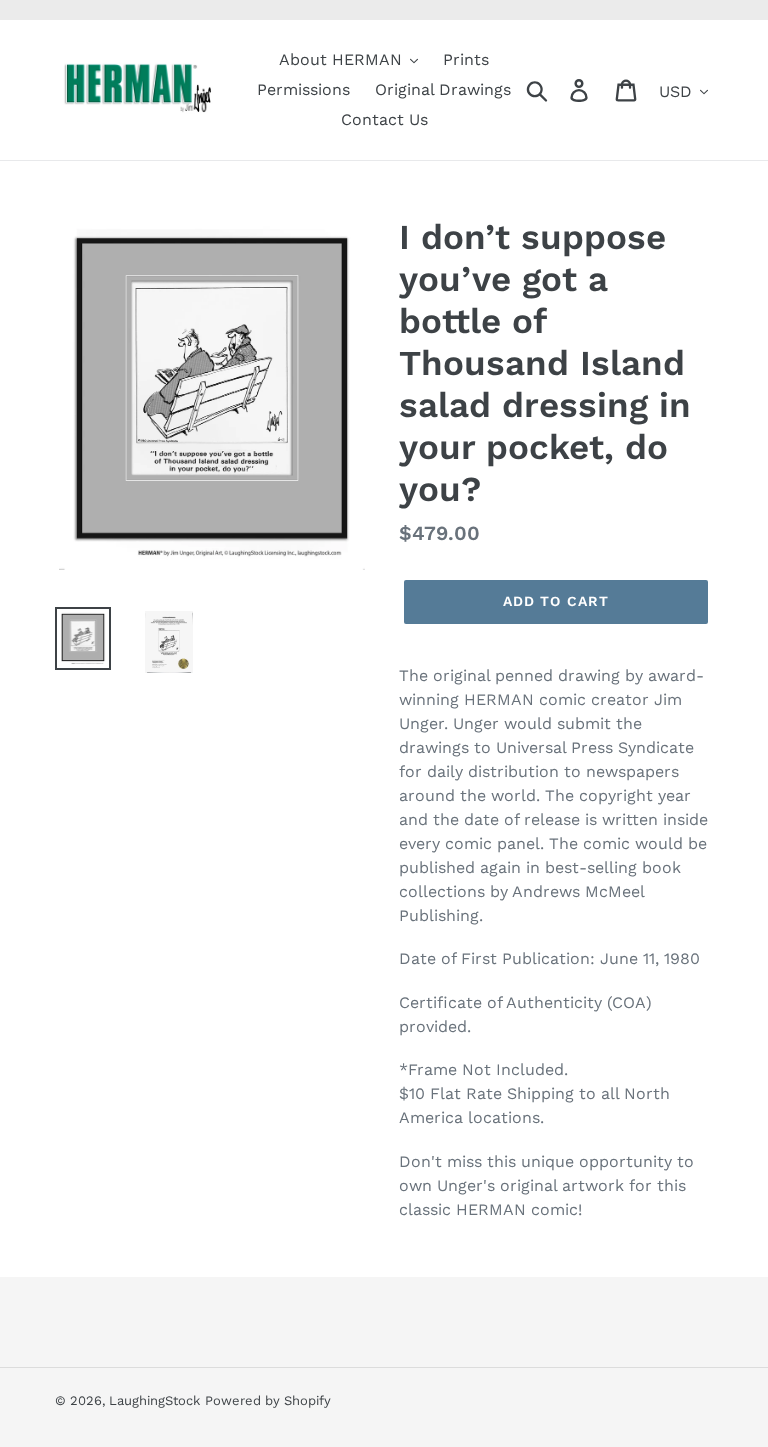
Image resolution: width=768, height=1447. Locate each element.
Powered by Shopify (268, 1400)
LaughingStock (154, 1400)
